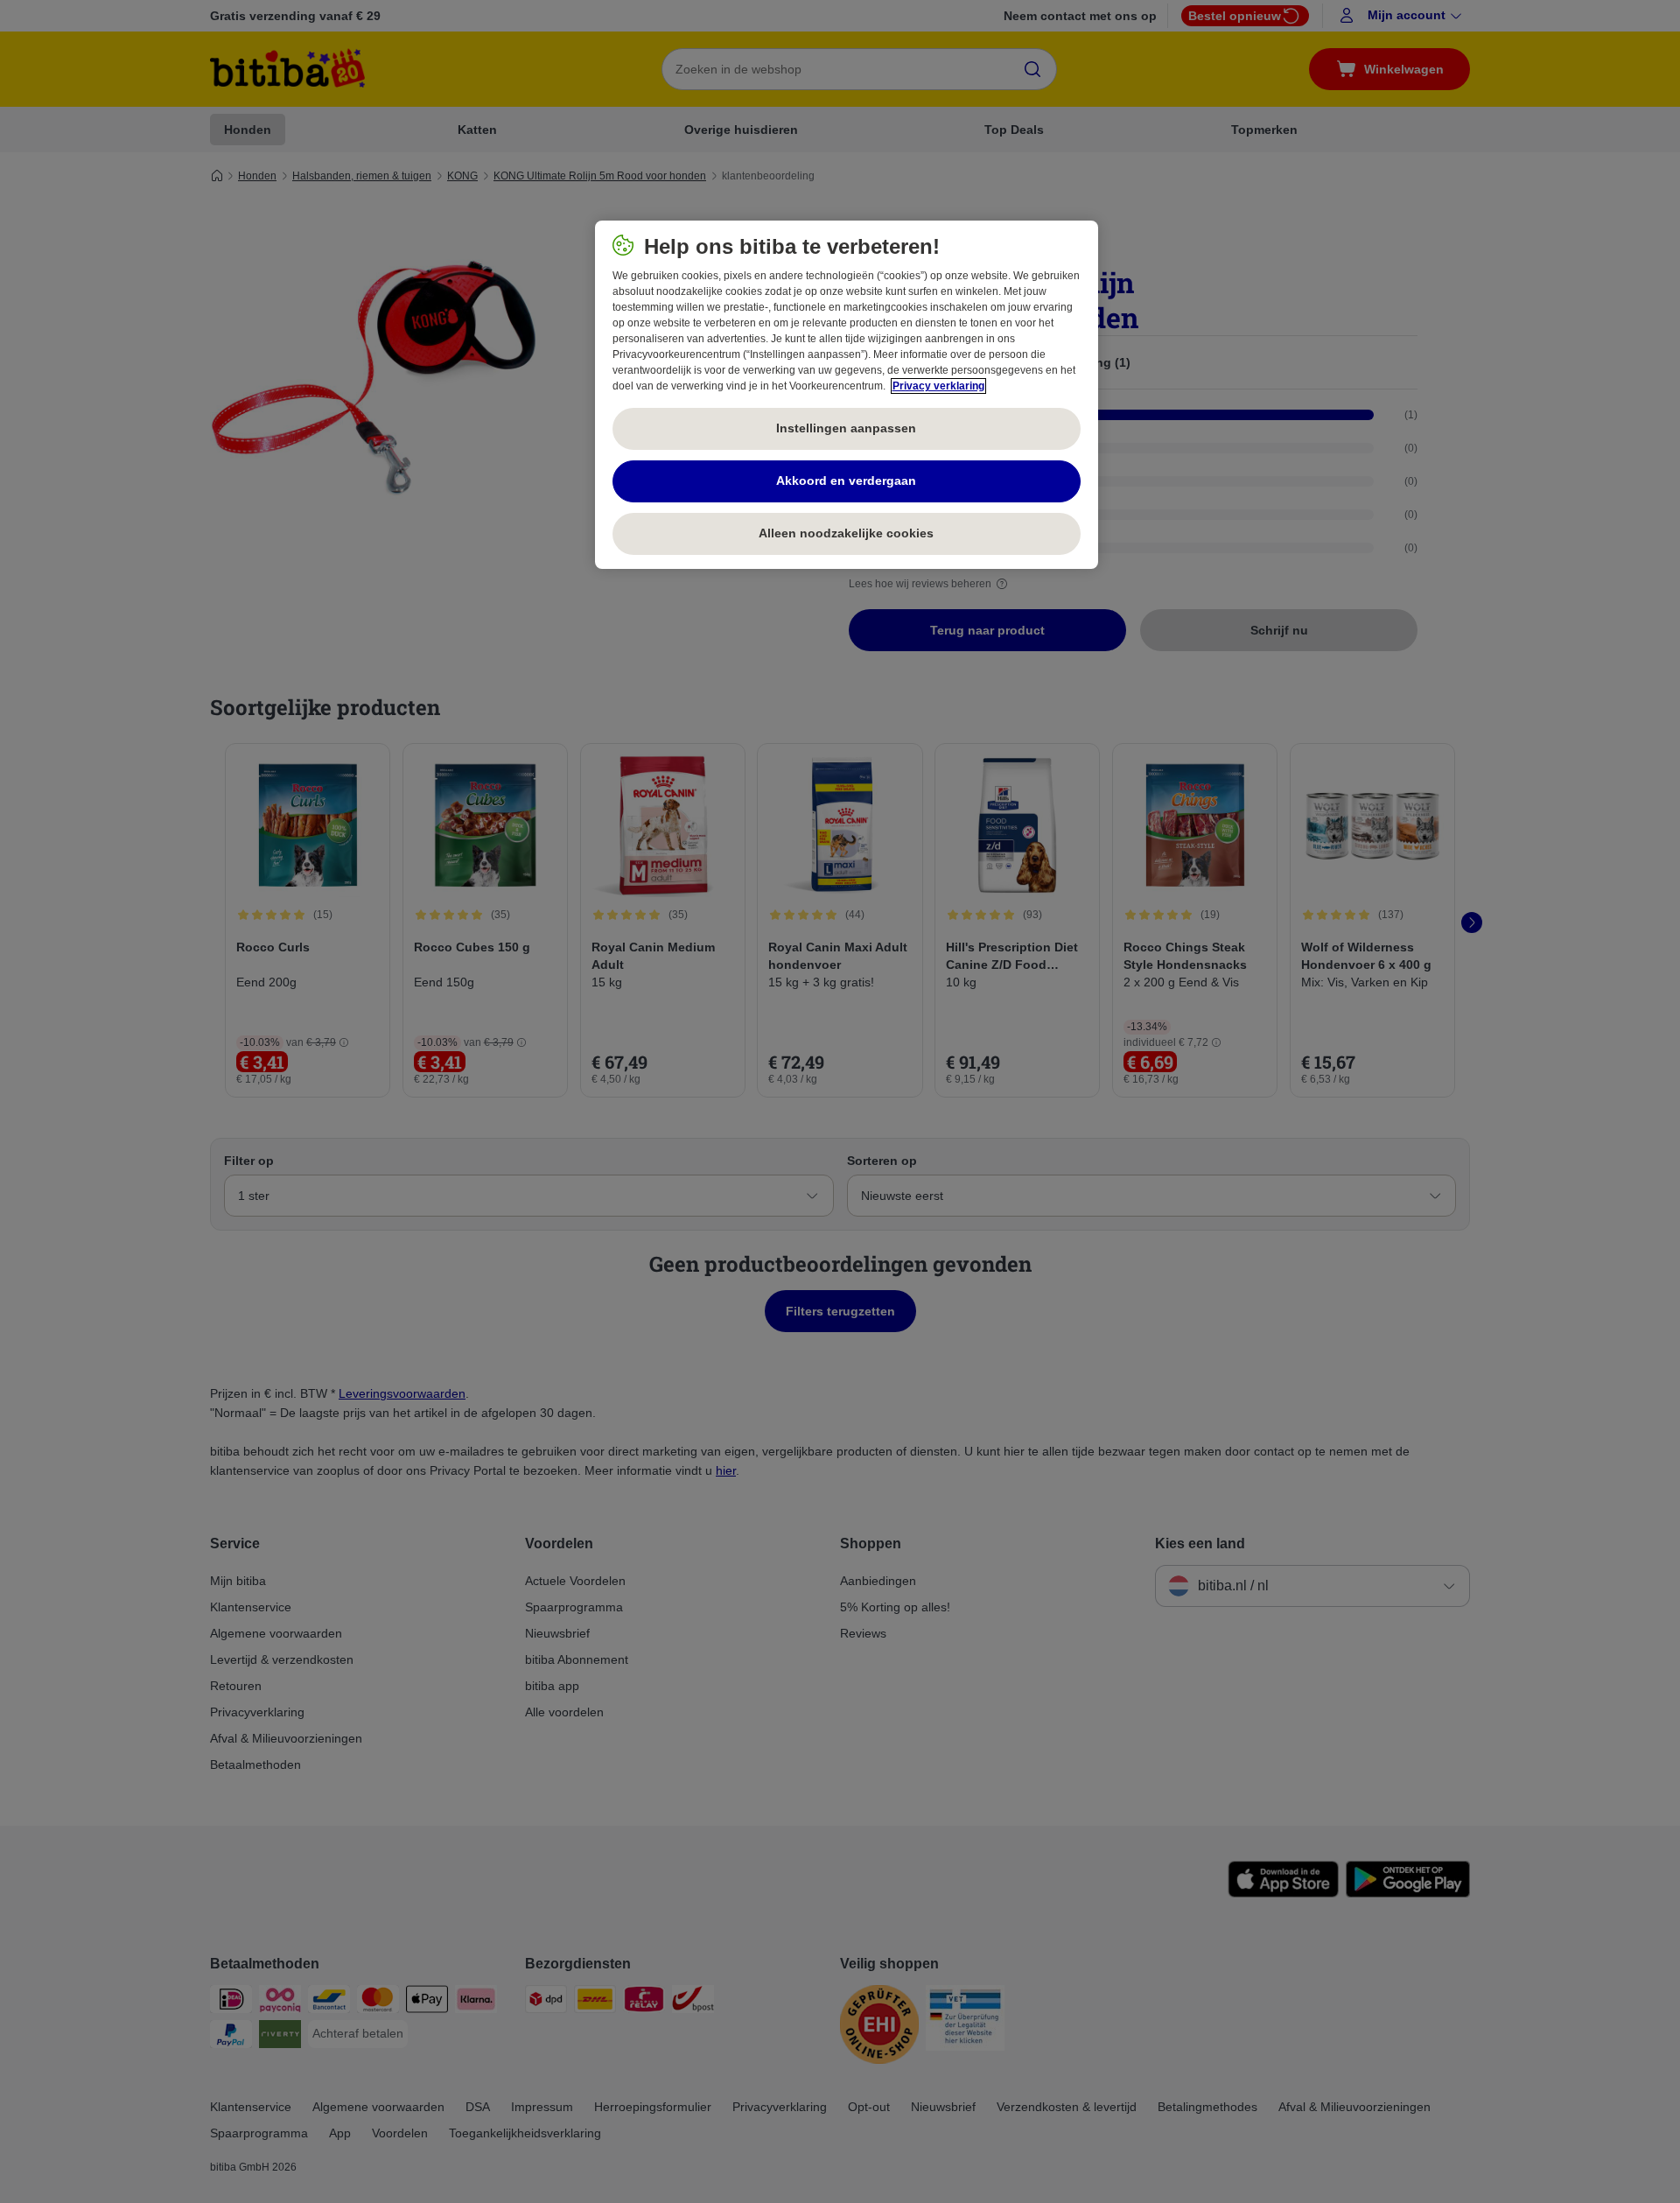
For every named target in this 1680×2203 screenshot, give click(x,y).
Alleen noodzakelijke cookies (846, 533)
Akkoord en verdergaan (846, 481)
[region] (847, 395)
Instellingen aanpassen (846, 428)
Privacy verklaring (938, 386)
